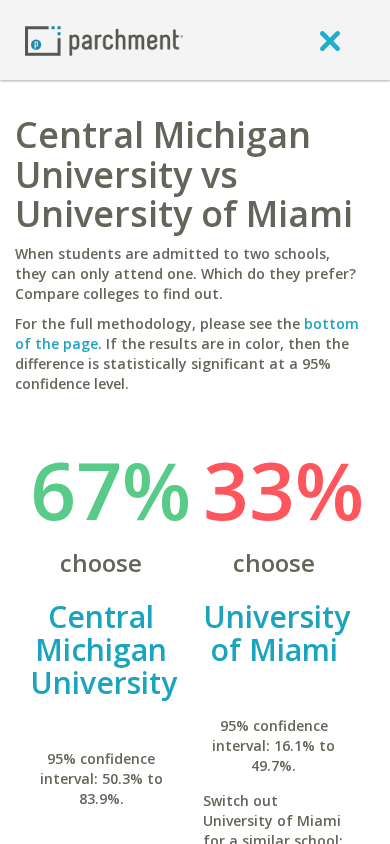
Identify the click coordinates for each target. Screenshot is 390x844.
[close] (330, 40)
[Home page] (104, 39)
